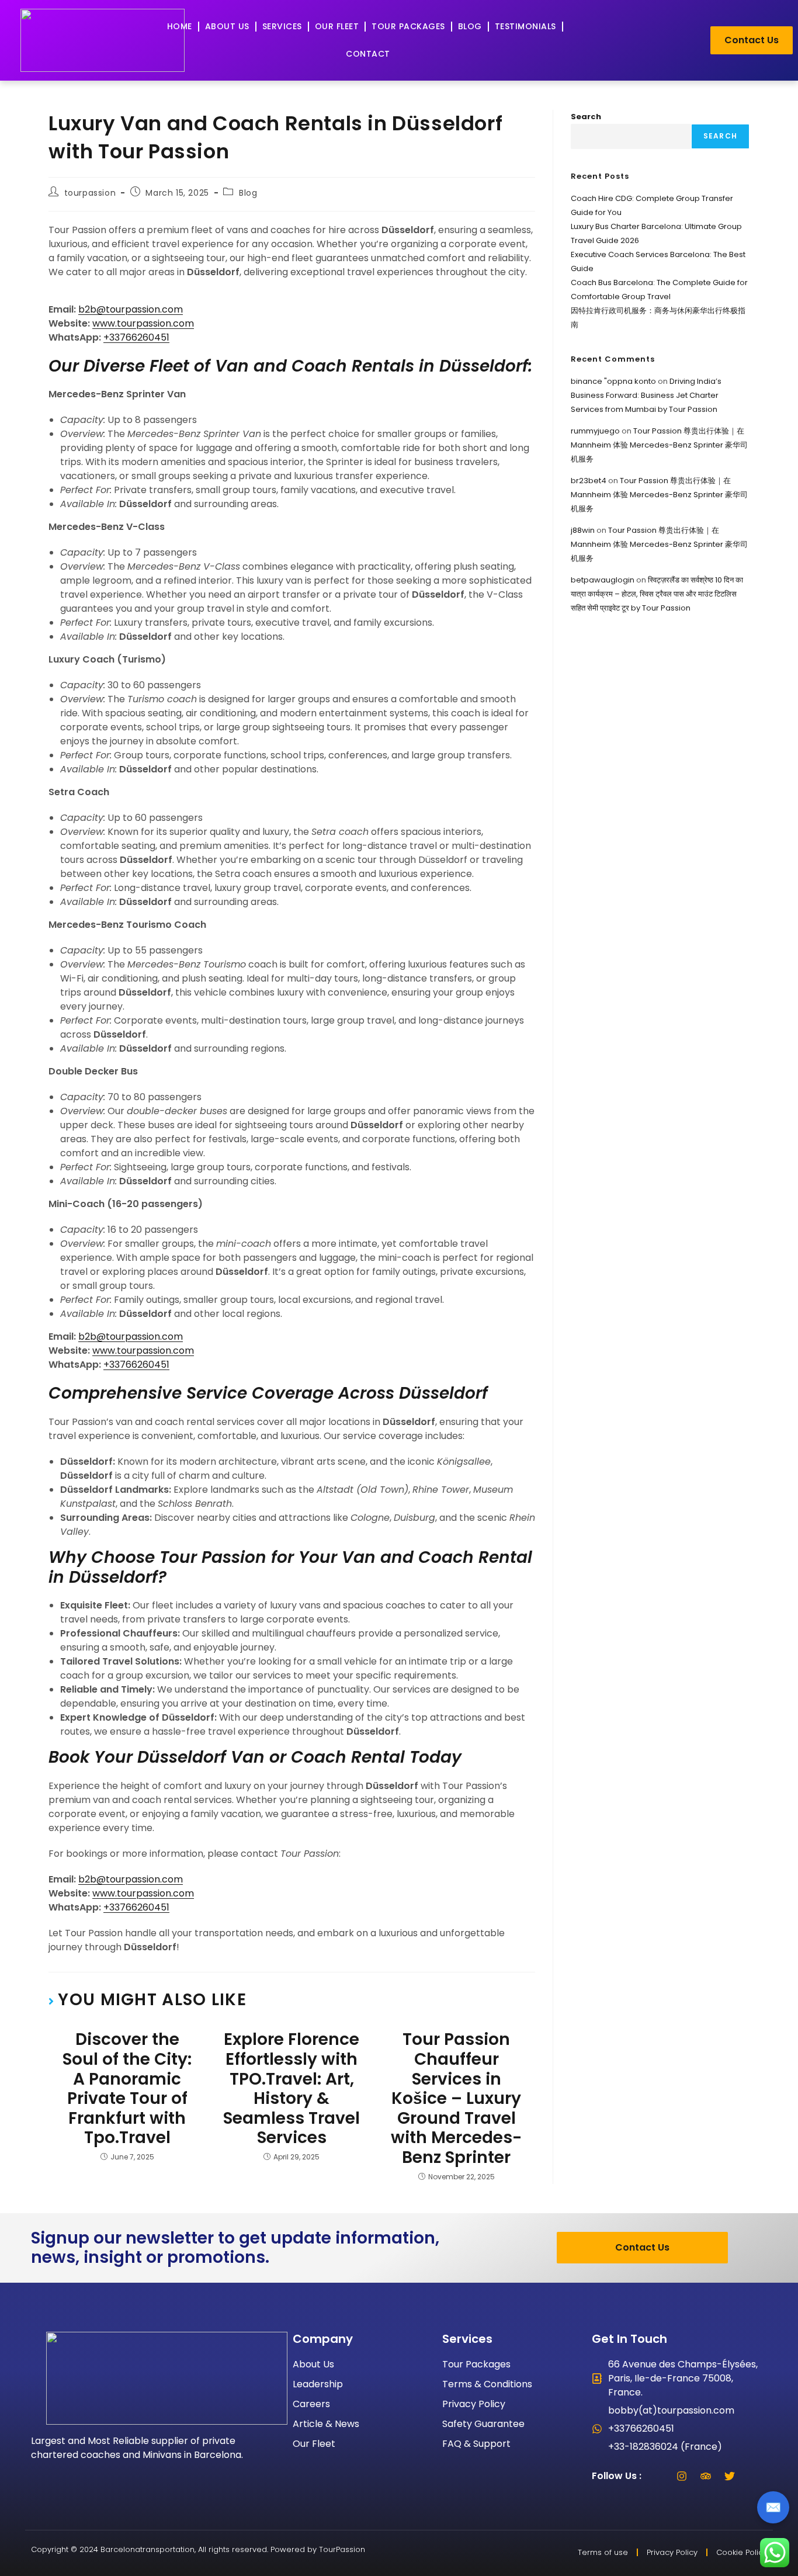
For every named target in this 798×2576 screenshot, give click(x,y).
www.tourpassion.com (143, 323)
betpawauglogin (603, 580)
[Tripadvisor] (706, 2476)
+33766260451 (136, 337)
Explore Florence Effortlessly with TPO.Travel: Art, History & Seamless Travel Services (292, 2089)
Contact (368, 54)
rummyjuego (595, 431)
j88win (583, 530)
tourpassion (90, 193)
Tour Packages (408, 26)
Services (282, 26)
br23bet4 (589, 481)
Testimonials (525, 26)
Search (586, 117)
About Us (227, 26)
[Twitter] (730, 2476)
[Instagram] (682, 2476)
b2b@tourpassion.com (131, 309)
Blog (470, 26)
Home (180, 26)
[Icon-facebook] (658, 2476)
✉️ (773, 2507)
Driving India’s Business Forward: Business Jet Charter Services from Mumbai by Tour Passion (646, 395)
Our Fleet (337, 26)
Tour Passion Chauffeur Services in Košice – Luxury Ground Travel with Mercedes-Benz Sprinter (456, 2098)
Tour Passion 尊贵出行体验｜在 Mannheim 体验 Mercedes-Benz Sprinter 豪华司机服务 (659, 445)
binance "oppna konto (613, 381)
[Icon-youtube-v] (754, 2476)
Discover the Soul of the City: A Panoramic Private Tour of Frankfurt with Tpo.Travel (127, 2089)
